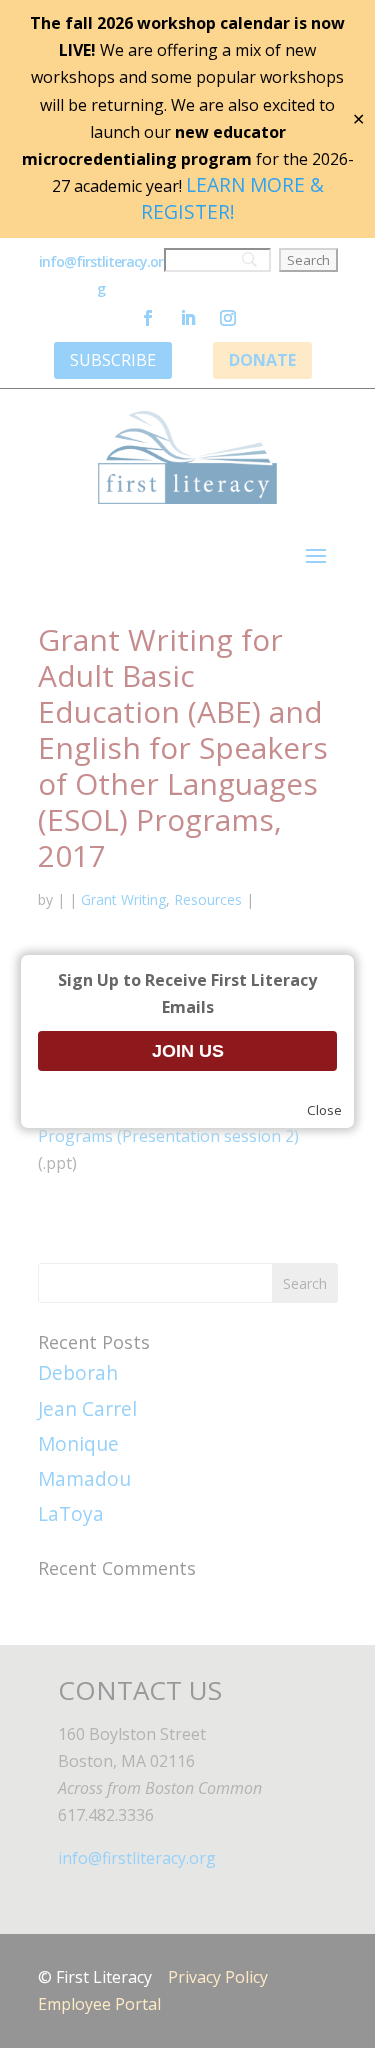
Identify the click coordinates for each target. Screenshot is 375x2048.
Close (324, 1110)
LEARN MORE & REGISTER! (232, 198)
